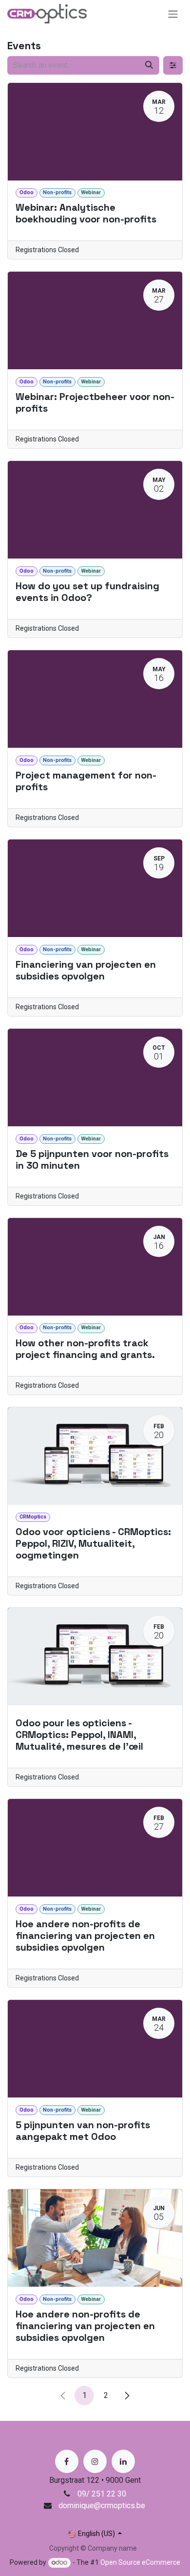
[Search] (149, 65)
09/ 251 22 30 (103, 2494)
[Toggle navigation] (173, 14)
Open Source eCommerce (140, 2562)
